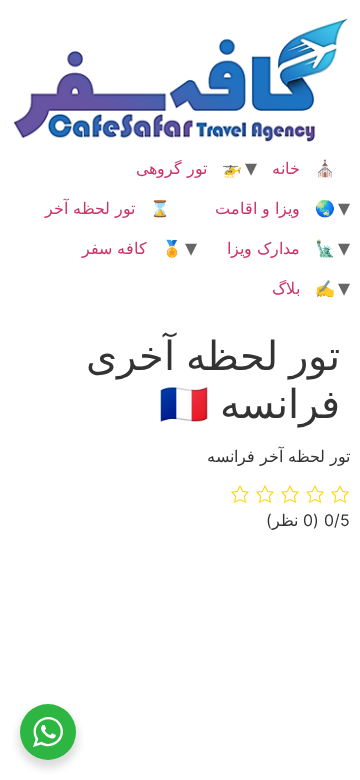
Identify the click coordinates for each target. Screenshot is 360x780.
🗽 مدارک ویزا (281, 248)
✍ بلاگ (303, 288)
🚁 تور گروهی (189, 168)
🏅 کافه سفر (132, 248)
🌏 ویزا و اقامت (275, 208)
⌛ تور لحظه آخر (107, 208)
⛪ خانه (303, 168)
